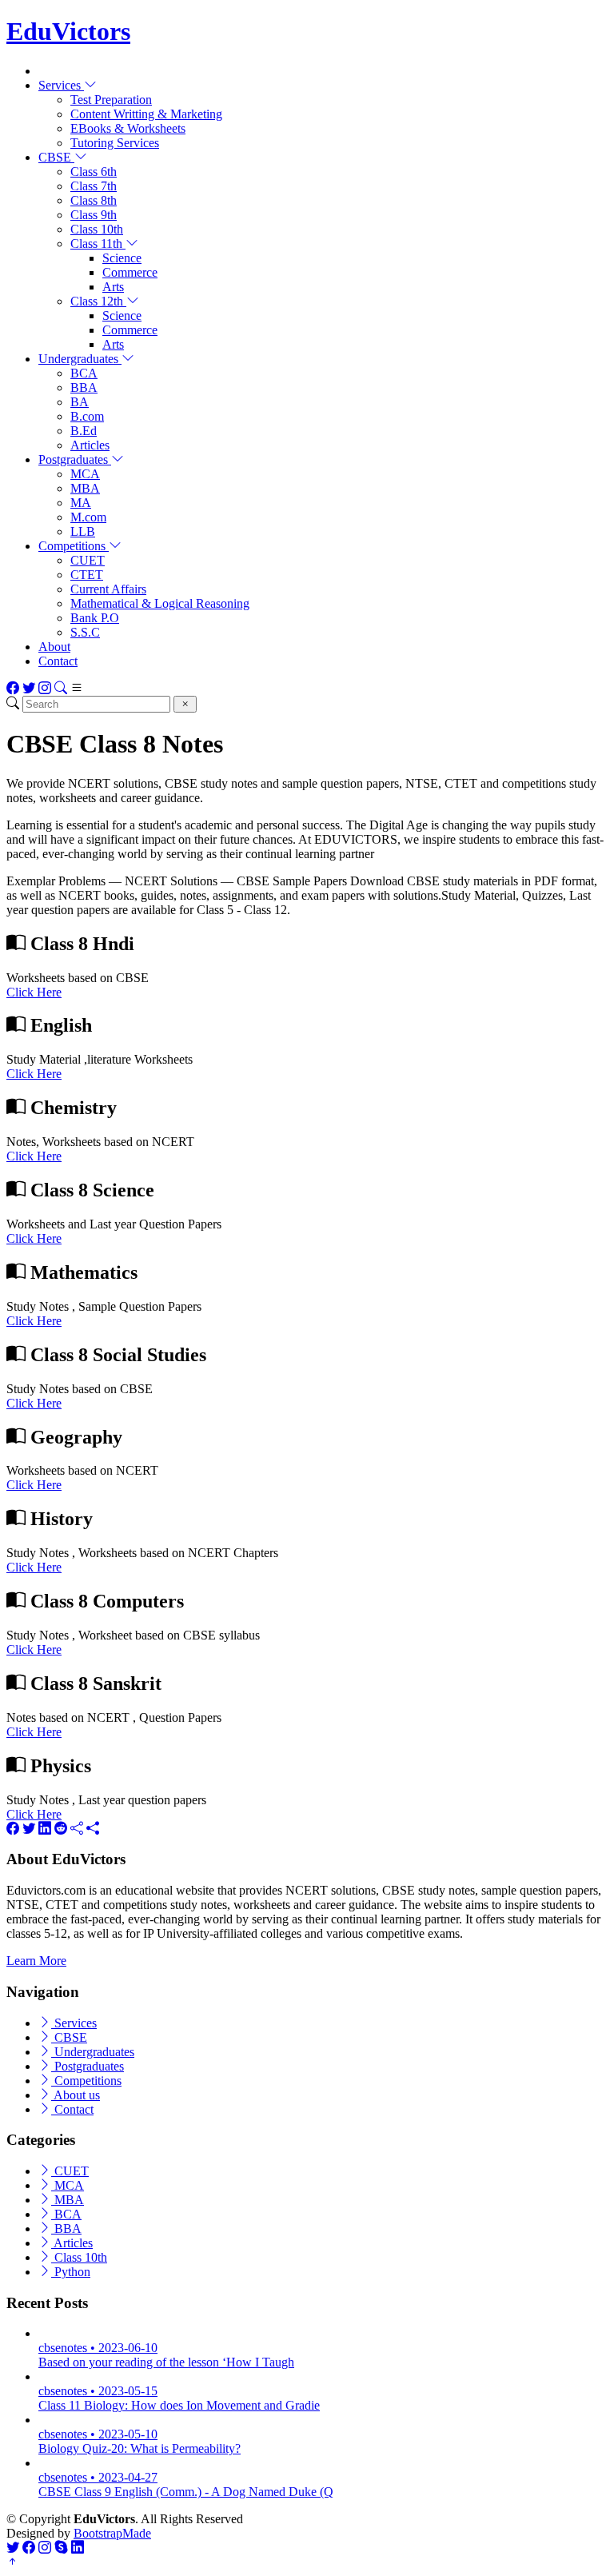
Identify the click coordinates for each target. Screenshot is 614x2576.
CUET (88, 560)
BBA (84, 387)
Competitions (86, 2081)
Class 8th (94, 200)
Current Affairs (108, 589)
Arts (113, 287)
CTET (87, 575)
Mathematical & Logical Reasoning (160, 603)
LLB (83, 531)
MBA (85, 488)
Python (71, 2272)
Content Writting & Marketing (146, 114)
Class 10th (97, 229)
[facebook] (13, 1829)
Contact (58, 661)
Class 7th (94, 186)
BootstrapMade (112, 2533)
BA (80, 402)
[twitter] (29, 1829)
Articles (90, 445)
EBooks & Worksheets (128, 128)
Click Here (34, 992)
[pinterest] (93, 1829)
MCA (85, 474)
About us (76, 2095)
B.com (87, 416)
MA (81, 503)
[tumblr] (77, 1829)
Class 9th (94, 215)
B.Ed (84, 431)
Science (122, 258)
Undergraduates (93, 2052)
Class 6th (94, 172)
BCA (84, 373)
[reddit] (61, 1829)
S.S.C (85, 632)
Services (74, 2023)
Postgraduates (88, 2066)
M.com (88, 517)
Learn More (36, 1961)
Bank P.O (95, 618)
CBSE (69, 2037)
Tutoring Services (115, 143)
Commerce (130, 272)
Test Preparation (111, 100)
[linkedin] (45, 1829)
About (54, 647)
